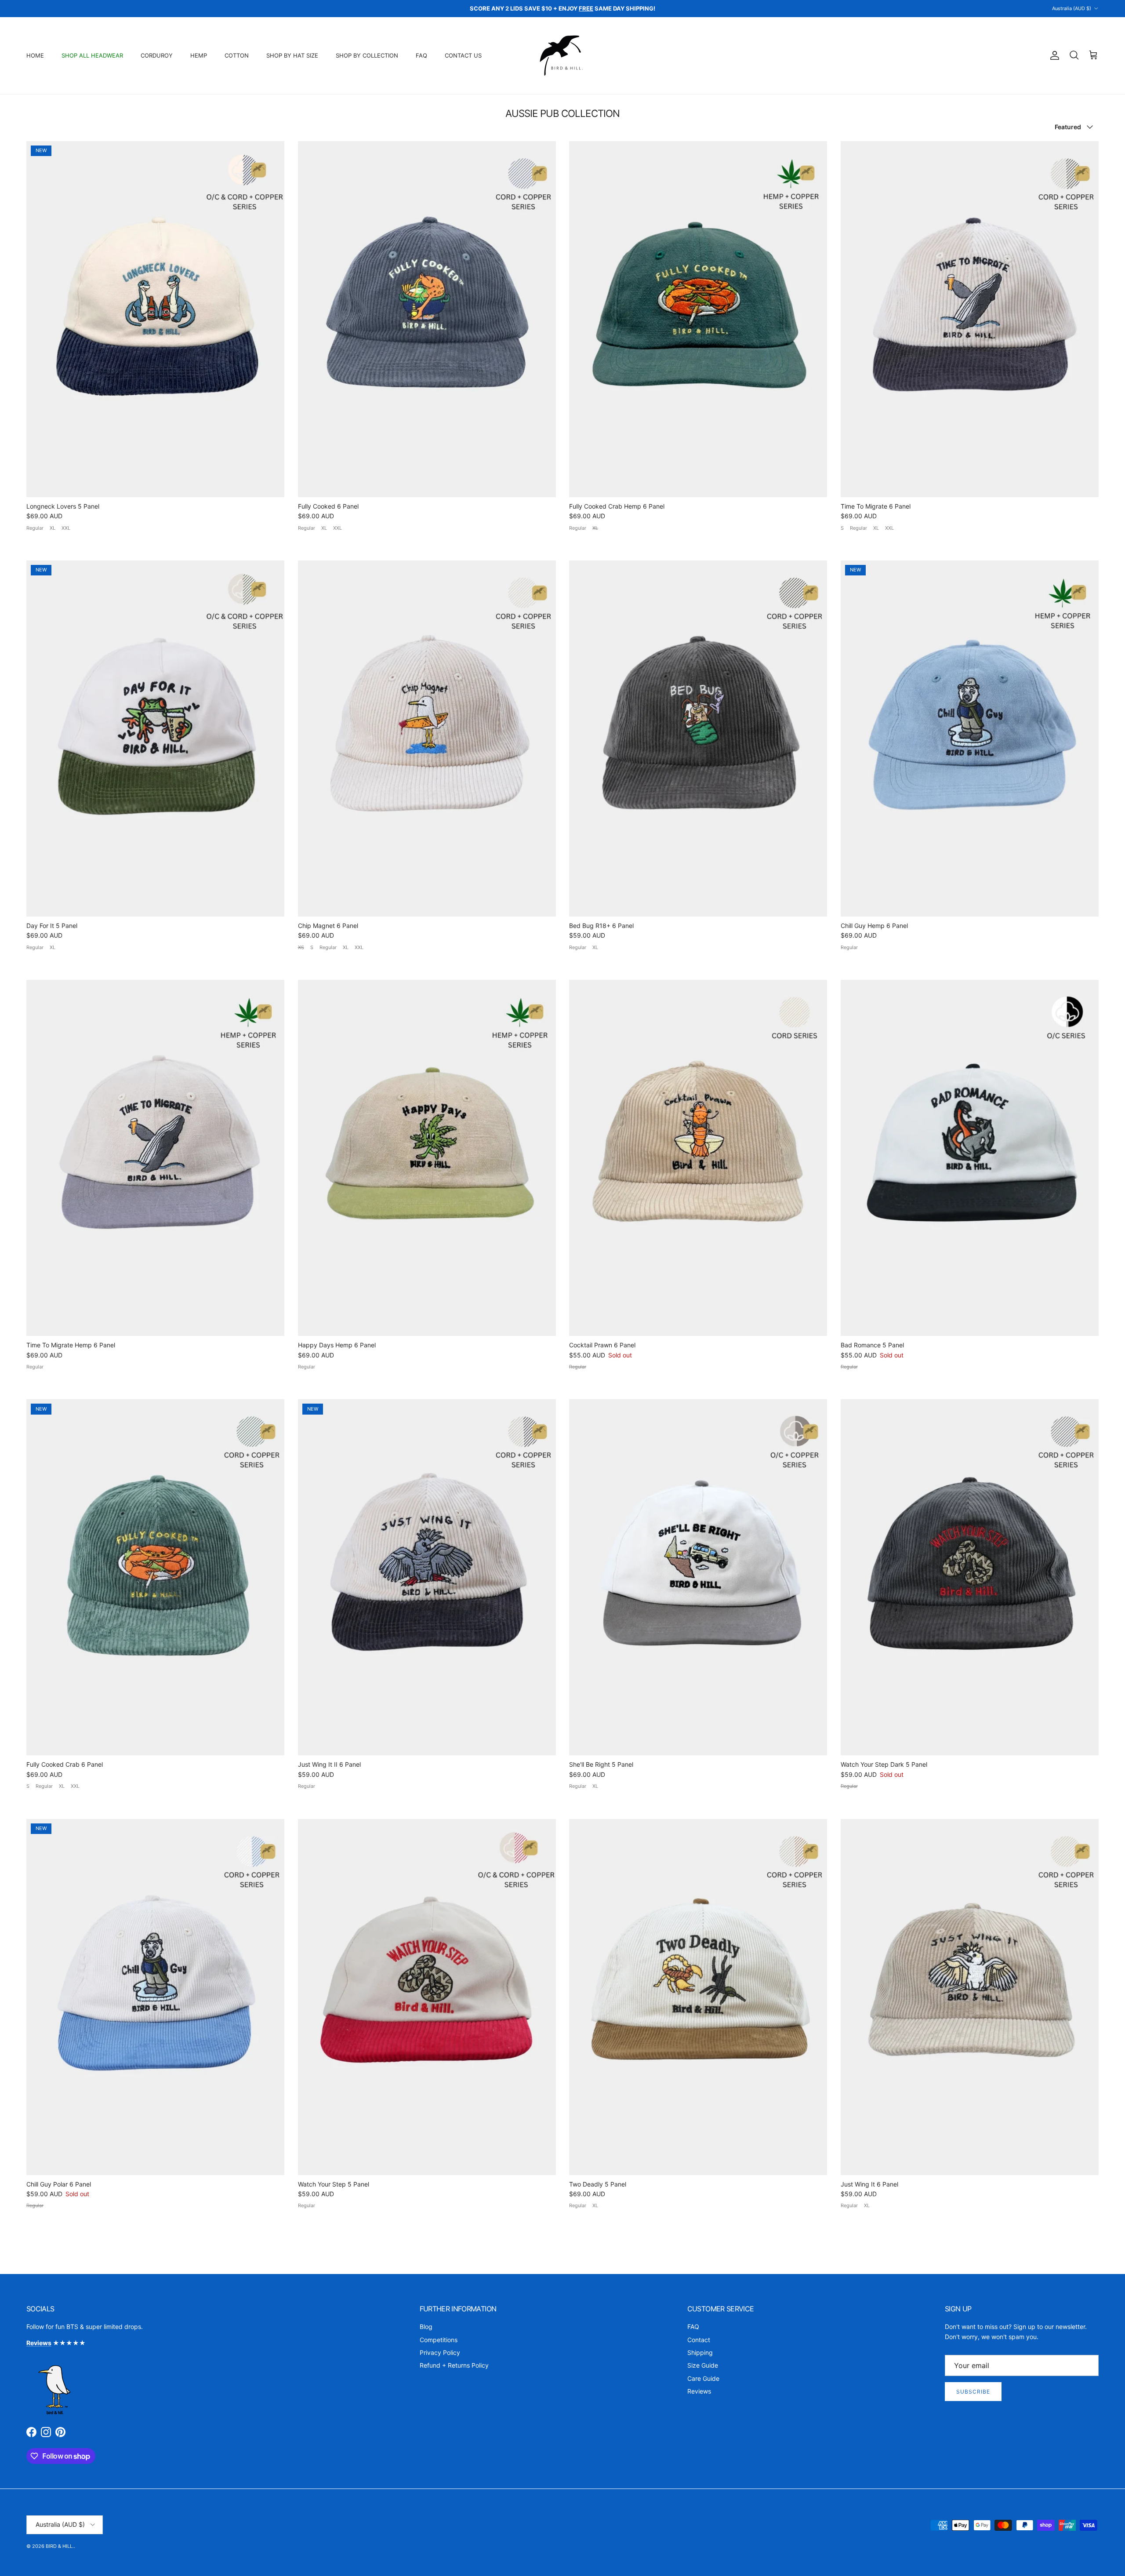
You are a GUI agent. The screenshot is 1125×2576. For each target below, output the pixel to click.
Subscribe (973, 2392)
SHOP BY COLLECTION (367, 55)
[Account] (1053, 55)
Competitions (439, 2340)
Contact (699, 2340)
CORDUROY (157, 55)
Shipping (700, 2352)
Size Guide (703, 2365)
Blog (426, 2327)
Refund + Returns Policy (454, 2365)
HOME (35, 55)
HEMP (199, 55)
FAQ (421, 55)
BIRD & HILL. (60, 2546)
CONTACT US (463, 55)
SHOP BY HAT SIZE (292, 55)
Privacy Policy (440, 2352)
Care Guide (703, 2378)
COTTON (237, 55)
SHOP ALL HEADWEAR (92, 55)
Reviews (699, 2391)
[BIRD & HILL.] (563, 56)
